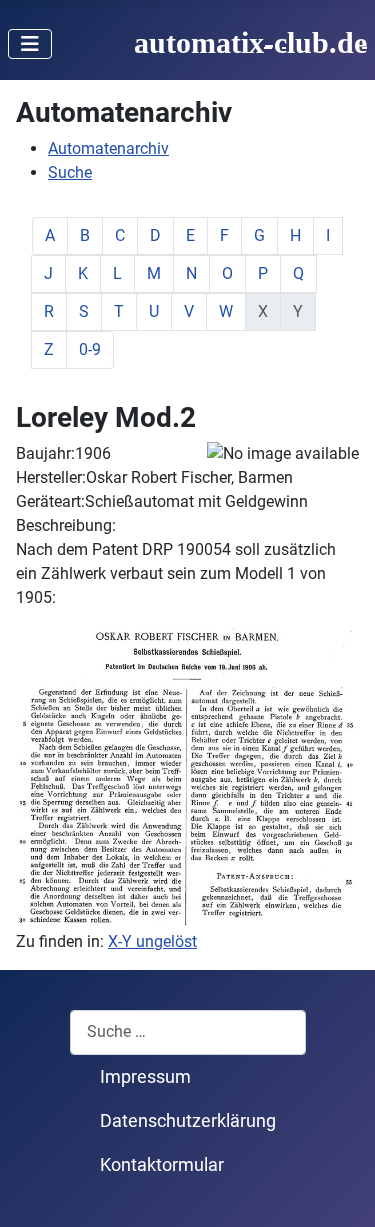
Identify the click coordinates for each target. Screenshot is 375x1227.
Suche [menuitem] (70, 172)
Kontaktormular (162, 1165)
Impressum (145, 1077)
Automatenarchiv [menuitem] (108, 148)
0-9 (90, 349)
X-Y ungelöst (152, 941)
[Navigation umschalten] (30, 44)
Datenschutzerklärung (188, 1121)
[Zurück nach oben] (340, 1190)
